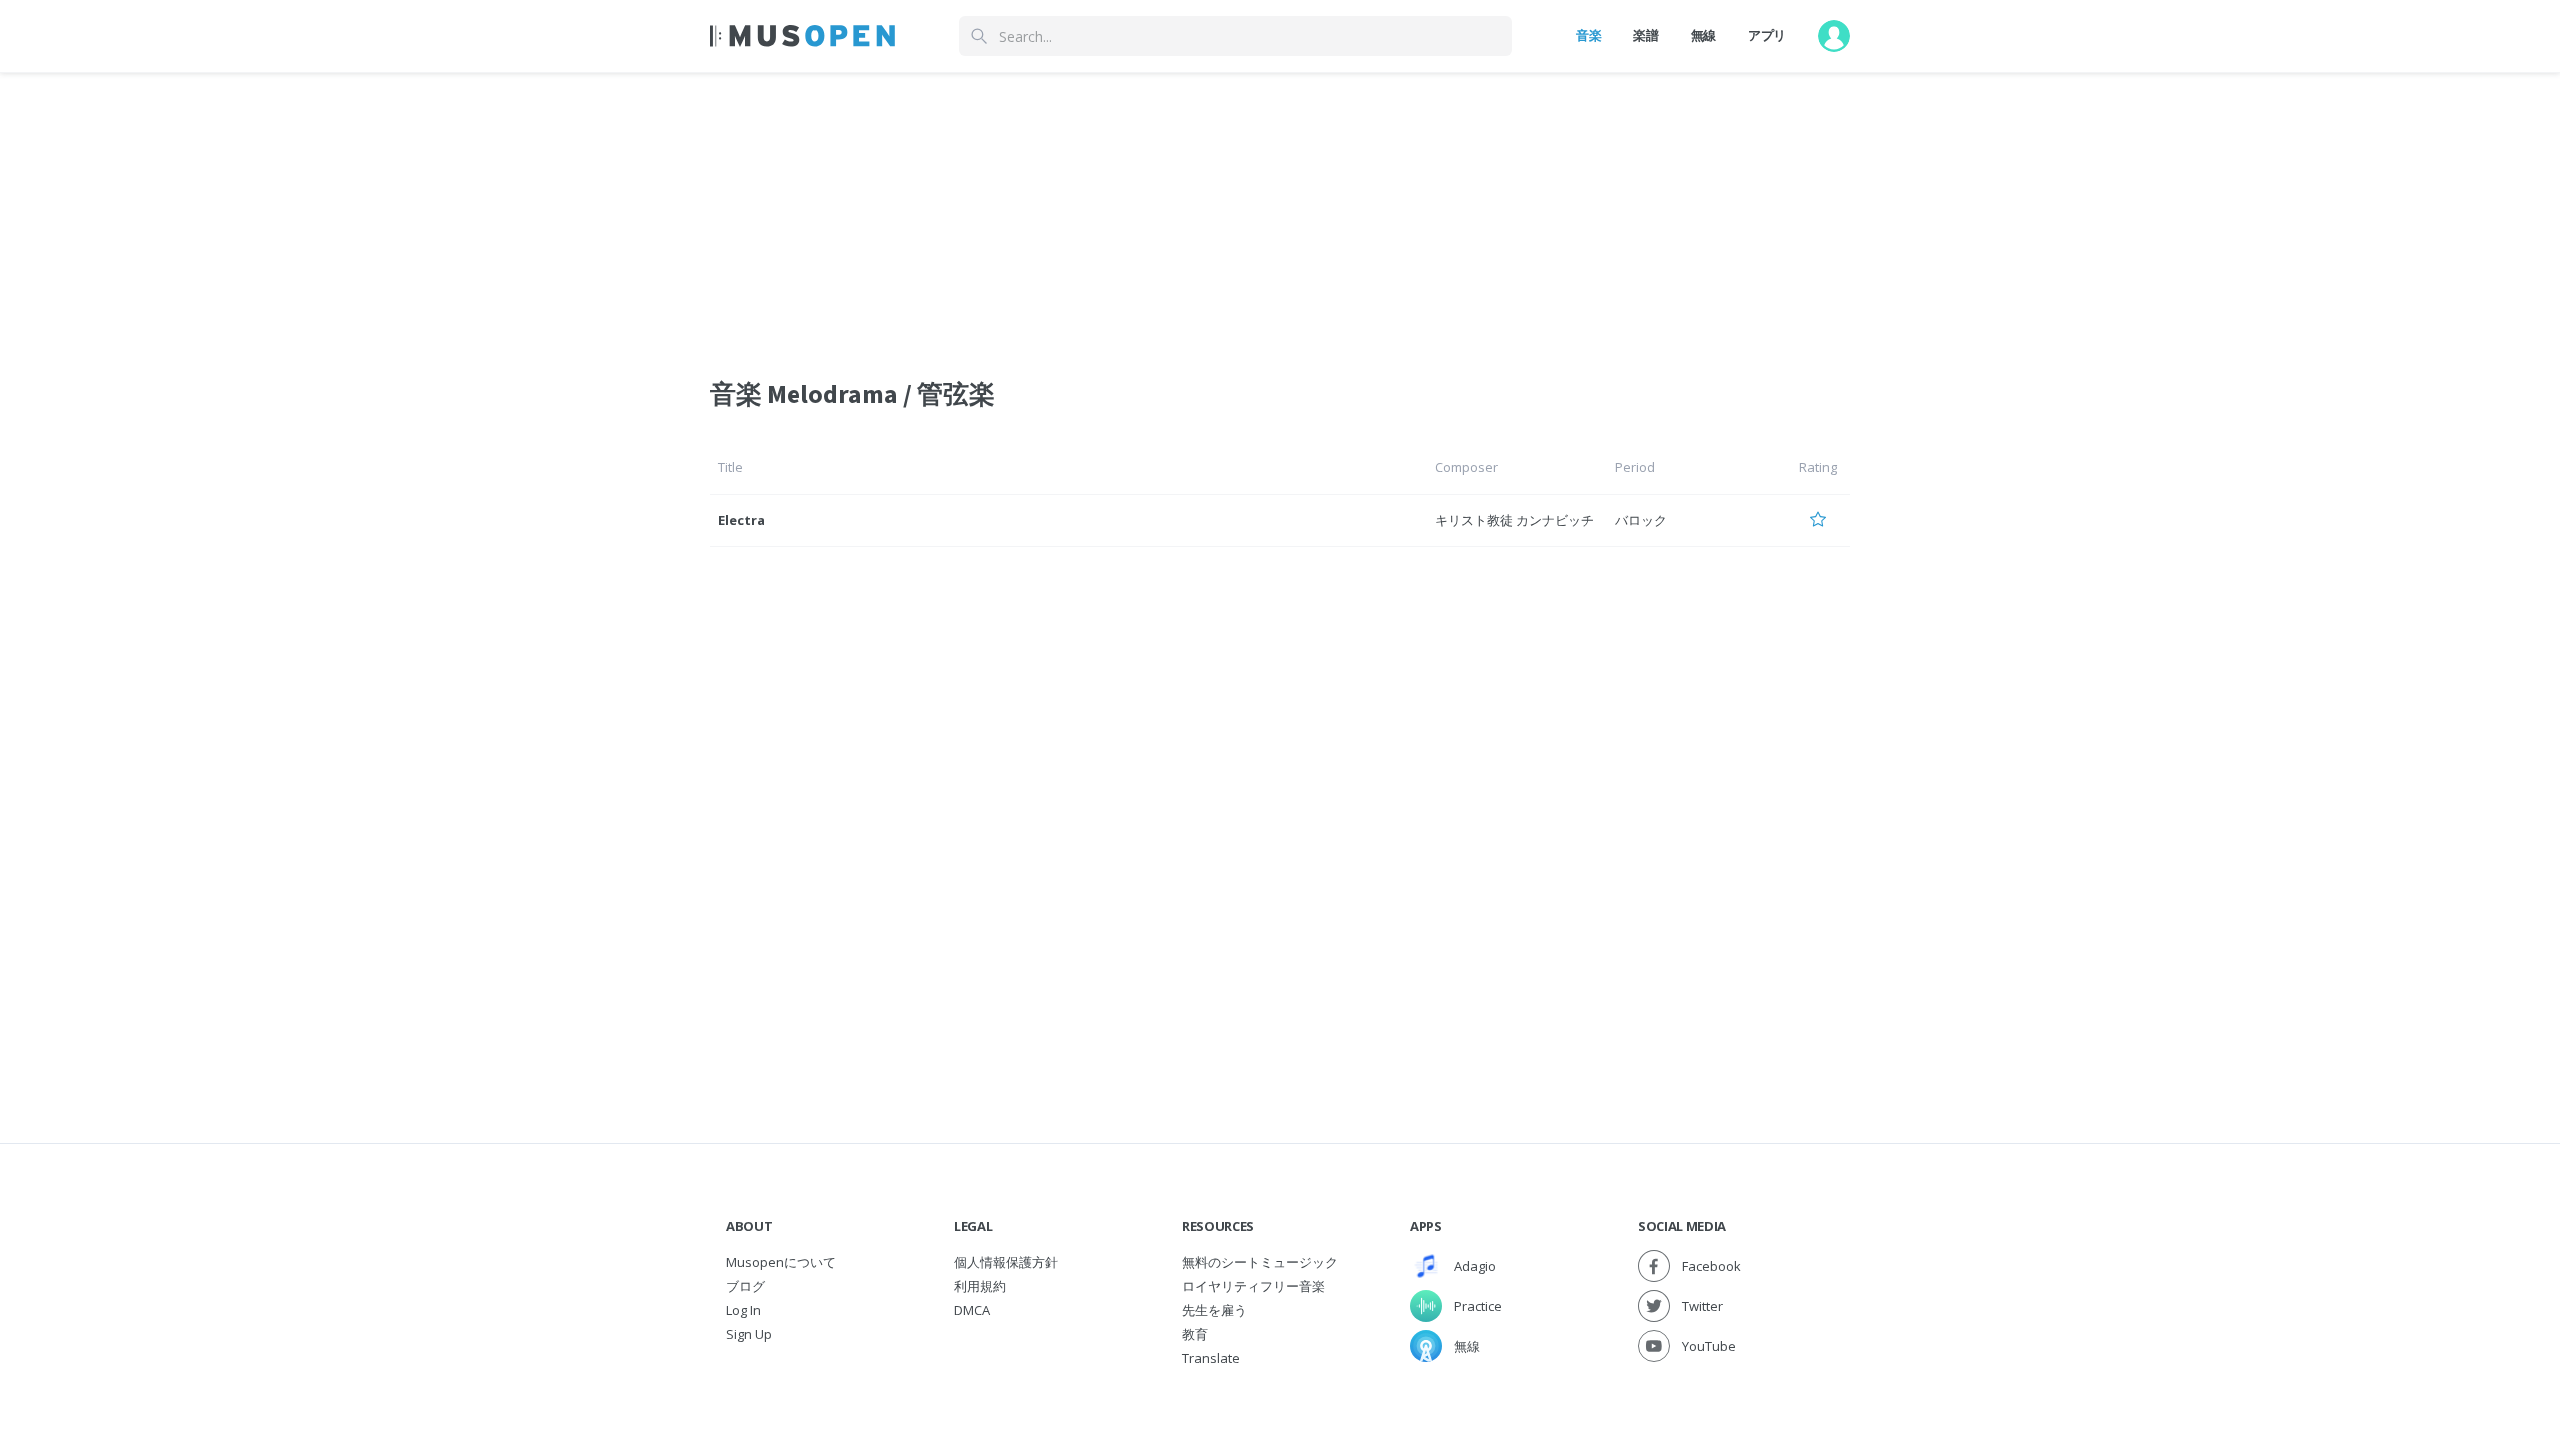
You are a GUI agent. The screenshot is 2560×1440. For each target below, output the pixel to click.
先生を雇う (1214, 1310)
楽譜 (1645, 35)
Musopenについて (781, 1262)
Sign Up (749, 1334)
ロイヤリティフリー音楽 (1253, 1286)
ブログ (745, 1286)
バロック (1641, 520)
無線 (1703, 35)
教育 (1195, 1334)
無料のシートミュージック (1260, 1262)
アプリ (1767, 35)
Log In (743, 1310)
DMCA (972, 1310)
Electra (741, 520)
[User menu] (1834, 36)
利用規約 (980, 1286)
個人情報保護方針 (1006, 1262)
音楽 (1588, 35)
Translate (1211, 1358)
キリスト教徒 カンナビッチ (1514, 520)
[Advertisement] (1280, 213)
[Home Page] (802, 36)
